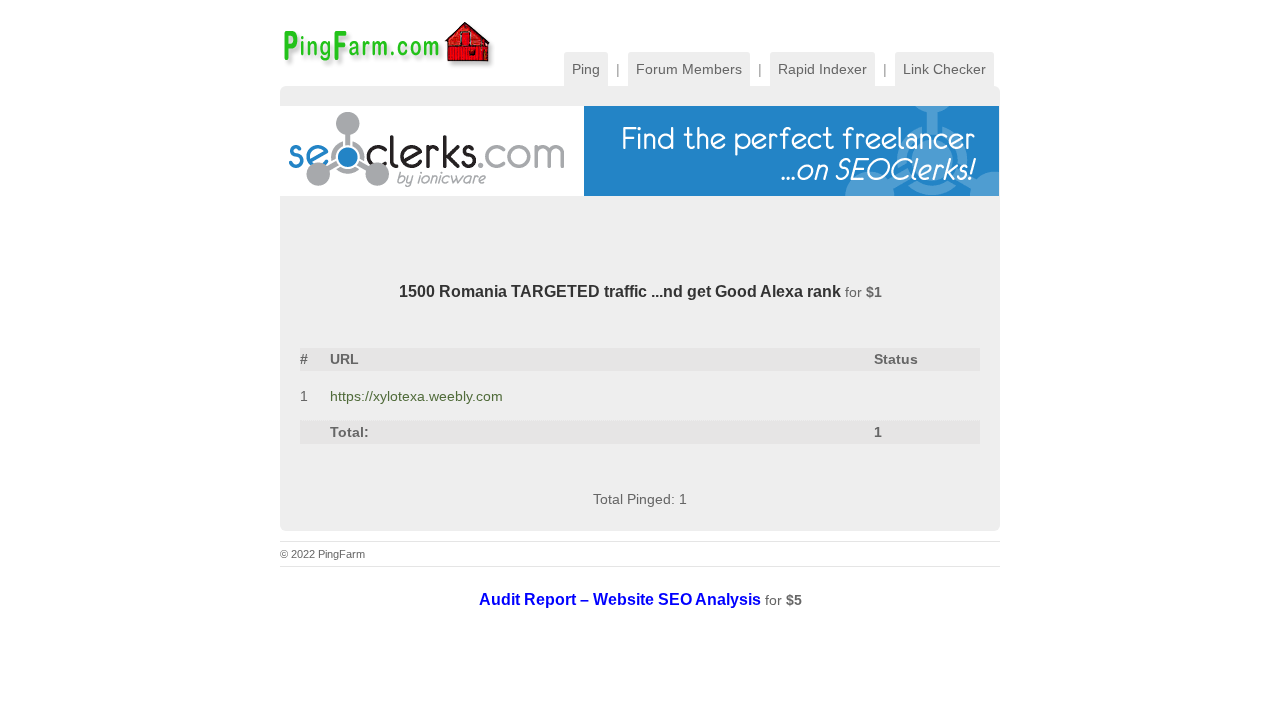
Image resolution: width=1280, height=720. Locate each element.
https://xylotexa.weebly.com (416, 396)
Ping (586, 69)
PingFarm (387, 43)
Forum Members (689, 69)
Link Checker (944, 69)
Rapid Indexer (822, 69)
